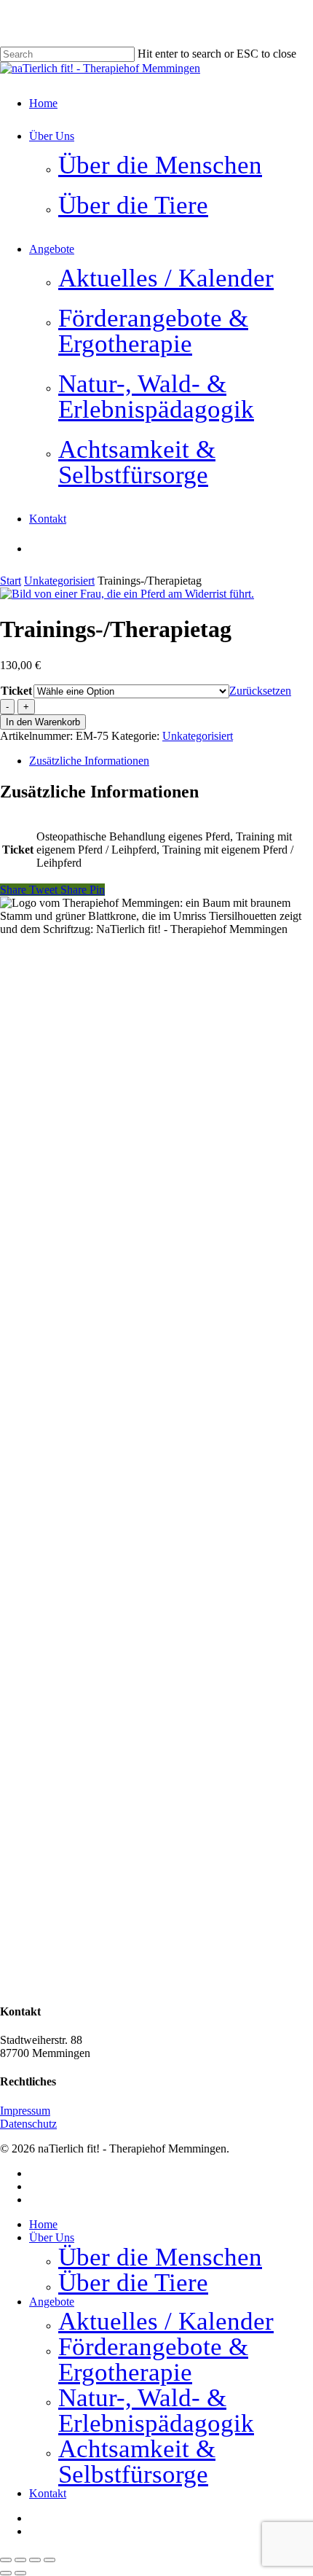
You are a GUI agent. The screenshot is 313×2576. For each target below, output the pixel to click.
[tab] (171, 761)
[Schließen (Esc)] (49, 2560)
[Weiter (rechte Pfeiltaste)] (20, 2573)
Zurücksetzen (260, 691)
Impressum (25, 2111)
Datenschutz (28, 2124)
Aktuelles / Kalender (166, 2321)
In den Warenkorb (43, 722)
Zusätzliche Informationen (89, 761)
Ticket (16, 691)
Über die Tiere (133, 2283)
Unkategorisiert (59, 581)
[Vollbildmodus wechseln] (20, 2560)
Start (11, 581)
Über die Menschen (160, 2257)
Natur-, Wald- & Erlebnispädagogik (156, 2411)
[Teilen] (35, 2560)
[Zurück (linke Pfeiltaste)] (6, 2573)
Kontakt (48, 2493)
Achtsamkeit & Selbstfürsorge (137, 2462)
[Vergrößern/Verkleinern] (6, 2560)
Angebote (52, 2302)
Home (43, 2224)
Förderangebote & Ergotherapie (153, 2360)
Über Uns (52, 2237)
